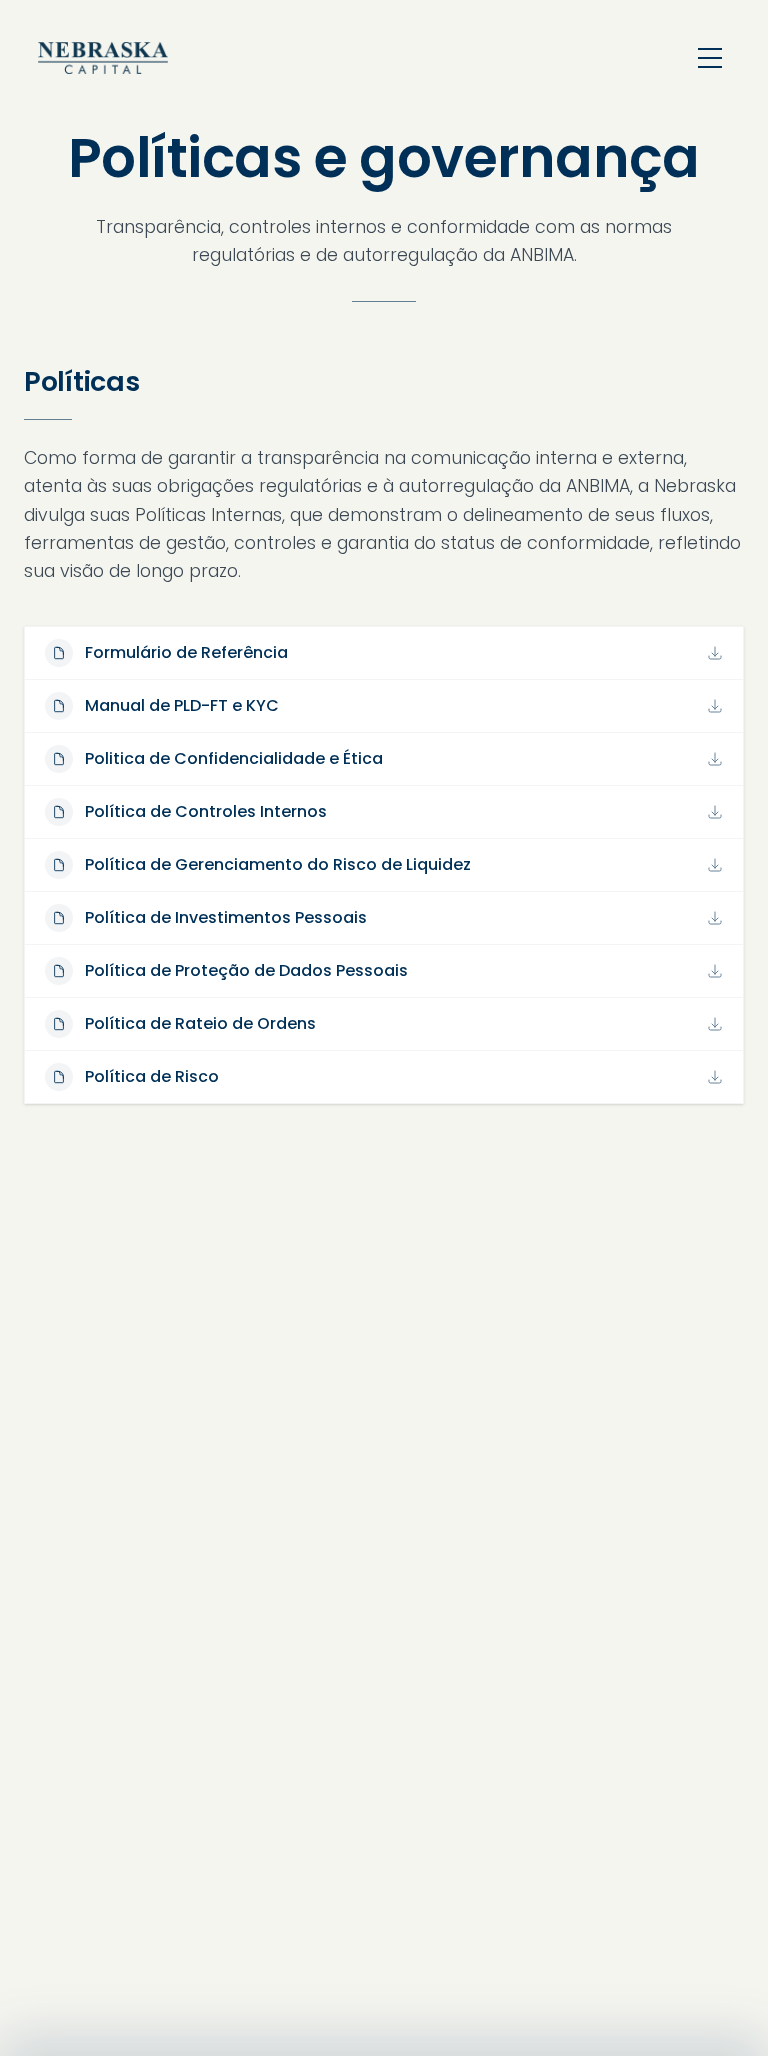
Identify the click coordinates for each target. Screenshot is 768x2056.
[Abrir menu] (710, 58)
